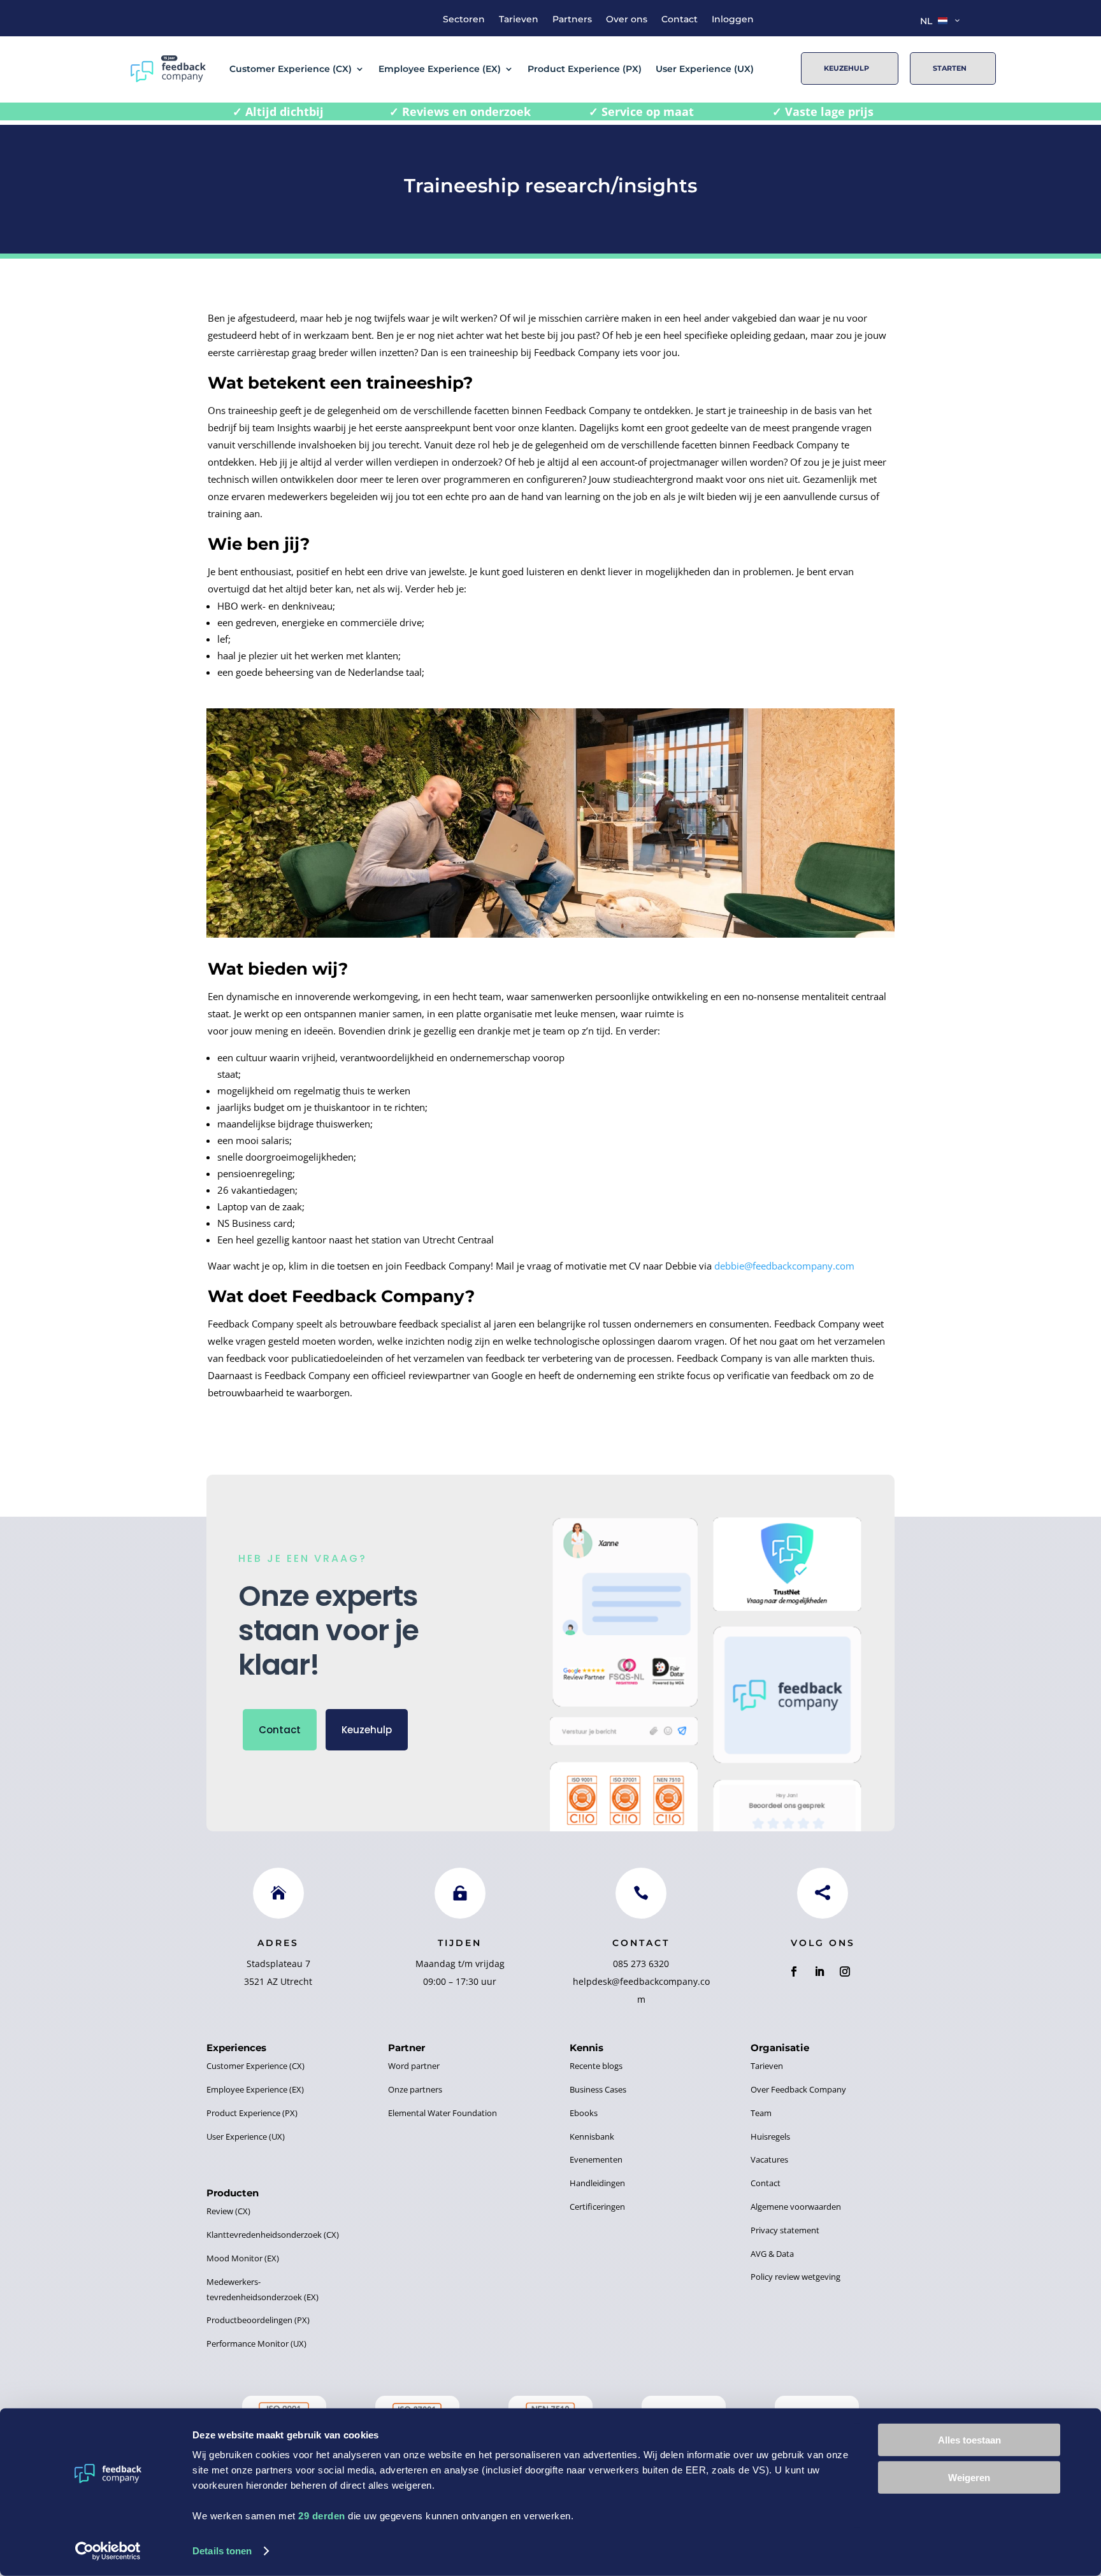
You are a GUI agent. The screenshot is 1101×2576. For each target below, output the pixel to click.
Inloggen (733, 20)
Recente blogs (596, 2066)
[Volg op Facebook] (794, 1971)
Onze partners (415, 2089)
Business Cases (598, 2089)
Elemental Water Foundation (443, 2113)
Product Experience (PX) (585, 69)
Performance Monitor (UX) (256, 2343)
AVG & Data (772, 2254)
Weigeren (969, 2477)
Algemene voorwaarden (796, 2207)
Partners (572, 20)
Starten (950, 68)
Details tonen (222, 2551)
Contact (680, 20)
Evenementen (596, 2159)
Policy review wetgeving (795, 2277)
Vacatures (769, 2159)
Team (761, 2113)
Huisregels (770, 2136)
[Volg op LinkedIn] (819, 1971)
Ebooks (584, 2113)
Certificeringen (597, 2207)
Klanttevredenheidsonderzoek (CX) (273, 2235)
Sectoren (464, 20)
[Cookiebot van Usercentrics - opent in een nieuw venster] (108, 2551)
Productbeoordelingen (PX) (258, 2320)
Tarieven (519, 20)
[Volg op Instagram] (845, 1971)
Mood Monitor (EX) (243, 2258)
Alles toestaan (969, 2440)
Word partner (414, 2066)
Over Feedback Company (798, 2089)
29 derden (322, 2516)
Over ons (627, 20)
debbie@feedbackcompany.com (784, 1266)
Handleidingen (597, 2183)
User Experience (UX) (705, 69)
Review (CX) (228, 2211)
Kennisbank (592, 2136)
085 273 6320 (641, 1964)
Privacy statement (785, 2230)
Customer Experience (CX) (291, 69)
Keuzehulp (846, 68)
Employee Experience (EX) (440, 69)
